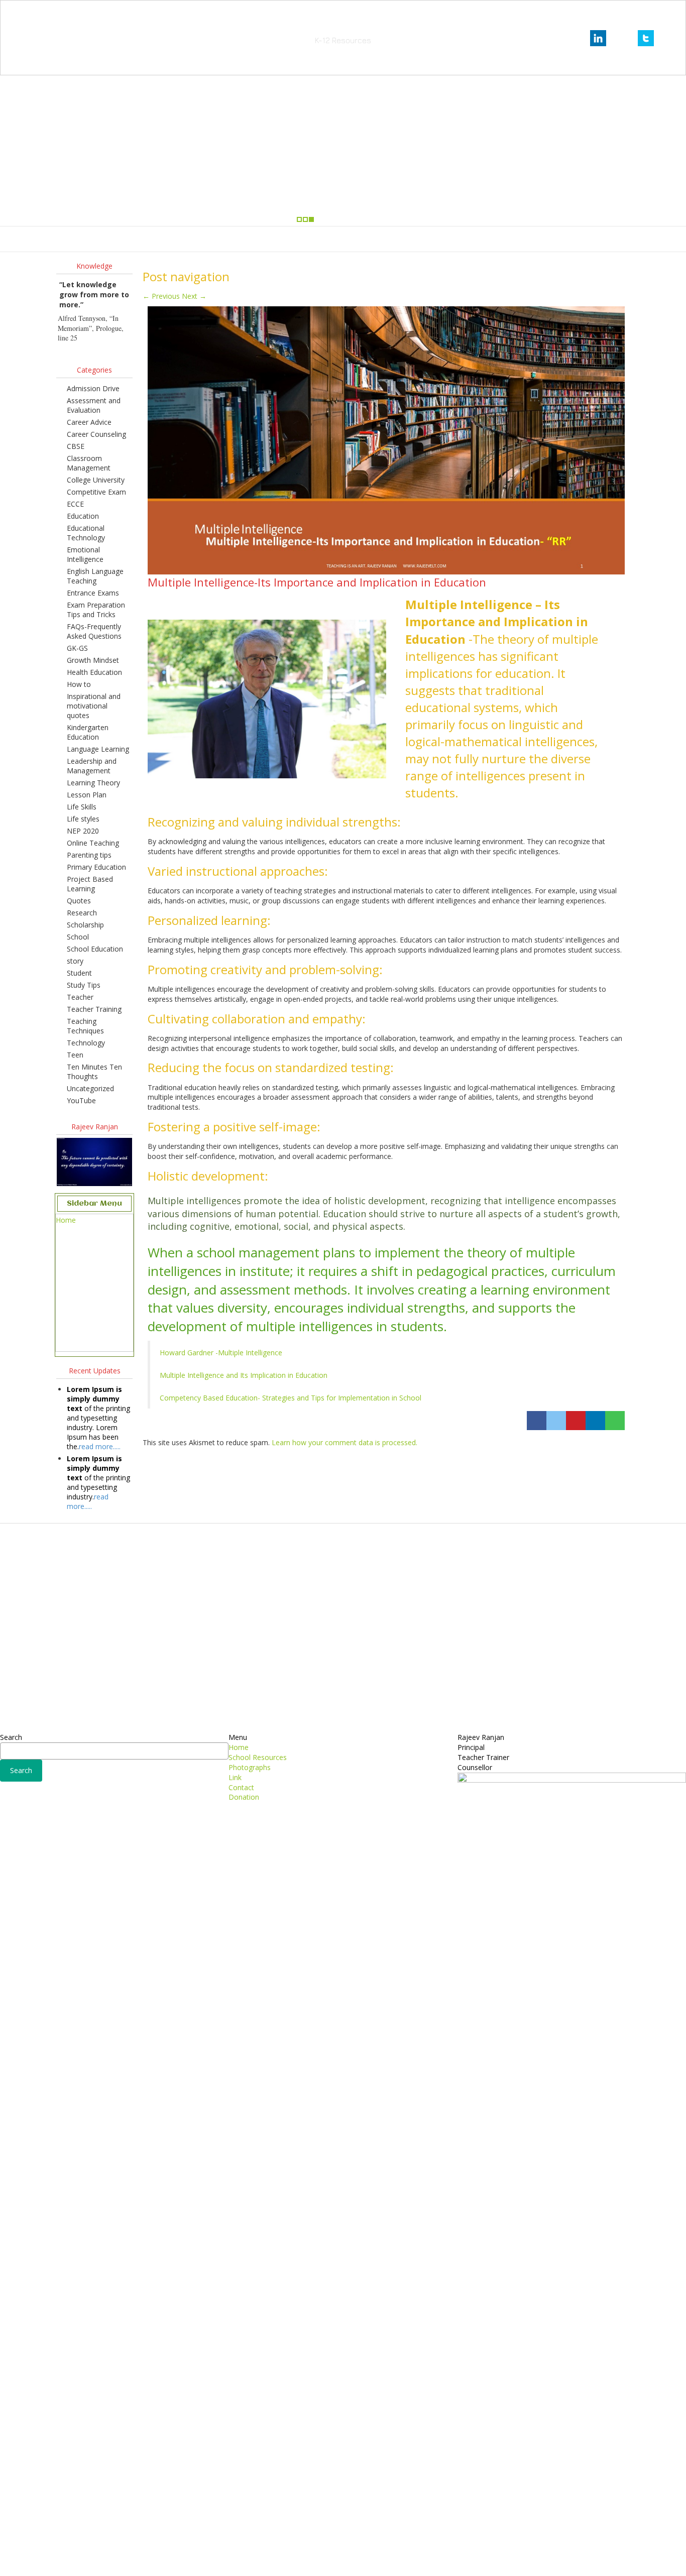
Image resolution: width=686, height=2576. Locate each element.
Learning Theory (93, 783)
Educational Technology (86, 533)
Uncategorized (90, 1088)
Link (380, 239)
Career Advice (89, 422)
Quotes (79, 901)
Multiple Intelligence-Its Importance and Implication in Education (317, 582)
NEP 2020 (83, 831)
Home (226, 239)
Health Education (94, 672)
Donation (453, 239)
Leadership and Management (92, 766)
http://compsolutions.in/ (299, 2560)
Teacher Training (94, 1009)
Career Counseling (96, 434)
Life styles (83, 819)
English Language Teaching (95, 576)
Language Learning (98, 749)
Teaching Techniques (85, 1026)
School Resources (277, 239)
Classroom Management (89, 463)
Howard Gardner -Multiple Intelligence (221, 1353)
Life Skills (82, 807)
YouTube (81, 1100)
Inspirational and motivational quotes (94, 706)
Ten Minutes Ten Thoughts (94, 1072)
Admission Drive (93, 388)
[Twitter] (556, 1421)
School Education (95, 949)
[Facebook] (537, 1421)
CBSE (76, 446)
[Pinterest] (576, 1421)
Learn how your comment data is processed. (345, 1442)
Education (83, 516)
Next (194, 296)
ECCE (75, 504)
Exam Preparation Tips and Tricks (96, 610)
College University (96, 480)
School (78, 937)
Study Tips (84, 985)
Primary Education (96, 867)
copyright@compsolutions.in (343, 2548)
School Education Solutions (343, 25)
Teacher (80, 997)
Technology (86, 1043)
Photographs (340, 239)
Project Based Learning (90, 884)
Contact (412, 239)
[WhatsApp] (615, 1421)
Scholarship (85, 925)
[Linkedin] (595, 1421)
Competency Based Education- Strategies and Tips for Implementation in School (291, 1398)
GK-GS (77, 648)
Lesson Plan (87, 795)
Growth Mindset (93, 660)
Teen (75, 1055)
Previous (161, 296)
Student (79, 973)
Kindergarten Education (88, 732)
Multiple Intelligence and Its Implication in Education (244, 1375)
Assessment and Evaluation (94, 405)
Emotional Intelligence (85, 554)
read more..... (100, 1446)
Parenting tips (89, 855)
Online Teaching (93, 843)
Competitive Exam (96, 492)
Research (82, 913)
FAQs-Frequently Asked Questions (94, 631)
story (75, 961)
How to (79, 684)
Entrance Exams (93, 593)
